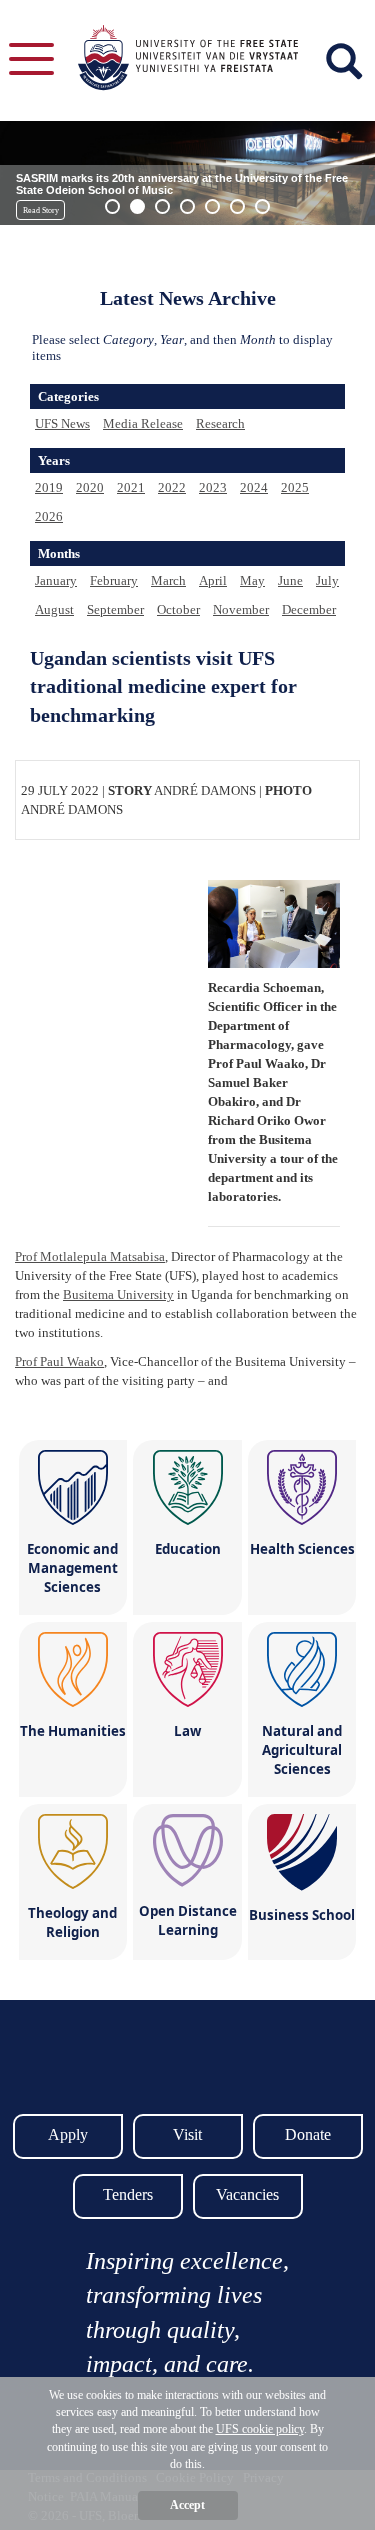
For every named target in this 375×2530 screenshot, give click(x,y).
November (241, 609)
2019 (49, 487)
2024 (254, 487)
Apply (68, 2134)
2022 (172, 487)
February (114, 580)
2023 (213, 487)
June (290, 580)
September (115, 609)
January (56, 580)
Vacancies (247, 2194)
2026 (49, 516)
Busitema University (118, 1294)
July (327, 580)
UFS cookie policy (260, 2429)
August (54, 609)
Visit (187, 2134)
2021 (131, 487)
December (309, 609)
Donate (308, 2134)
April (213, 580)
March (168, 580)
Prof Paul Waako (59, 1361)
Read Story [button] (41, 210)
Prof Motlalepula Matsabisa (90, 1256)
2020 (90, 487)
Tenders (128, 2194)
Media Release (143, 423)
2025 (295, 487)
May (252, 580)
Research (220, 423)
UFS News (62, 423)
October (178, 609)
